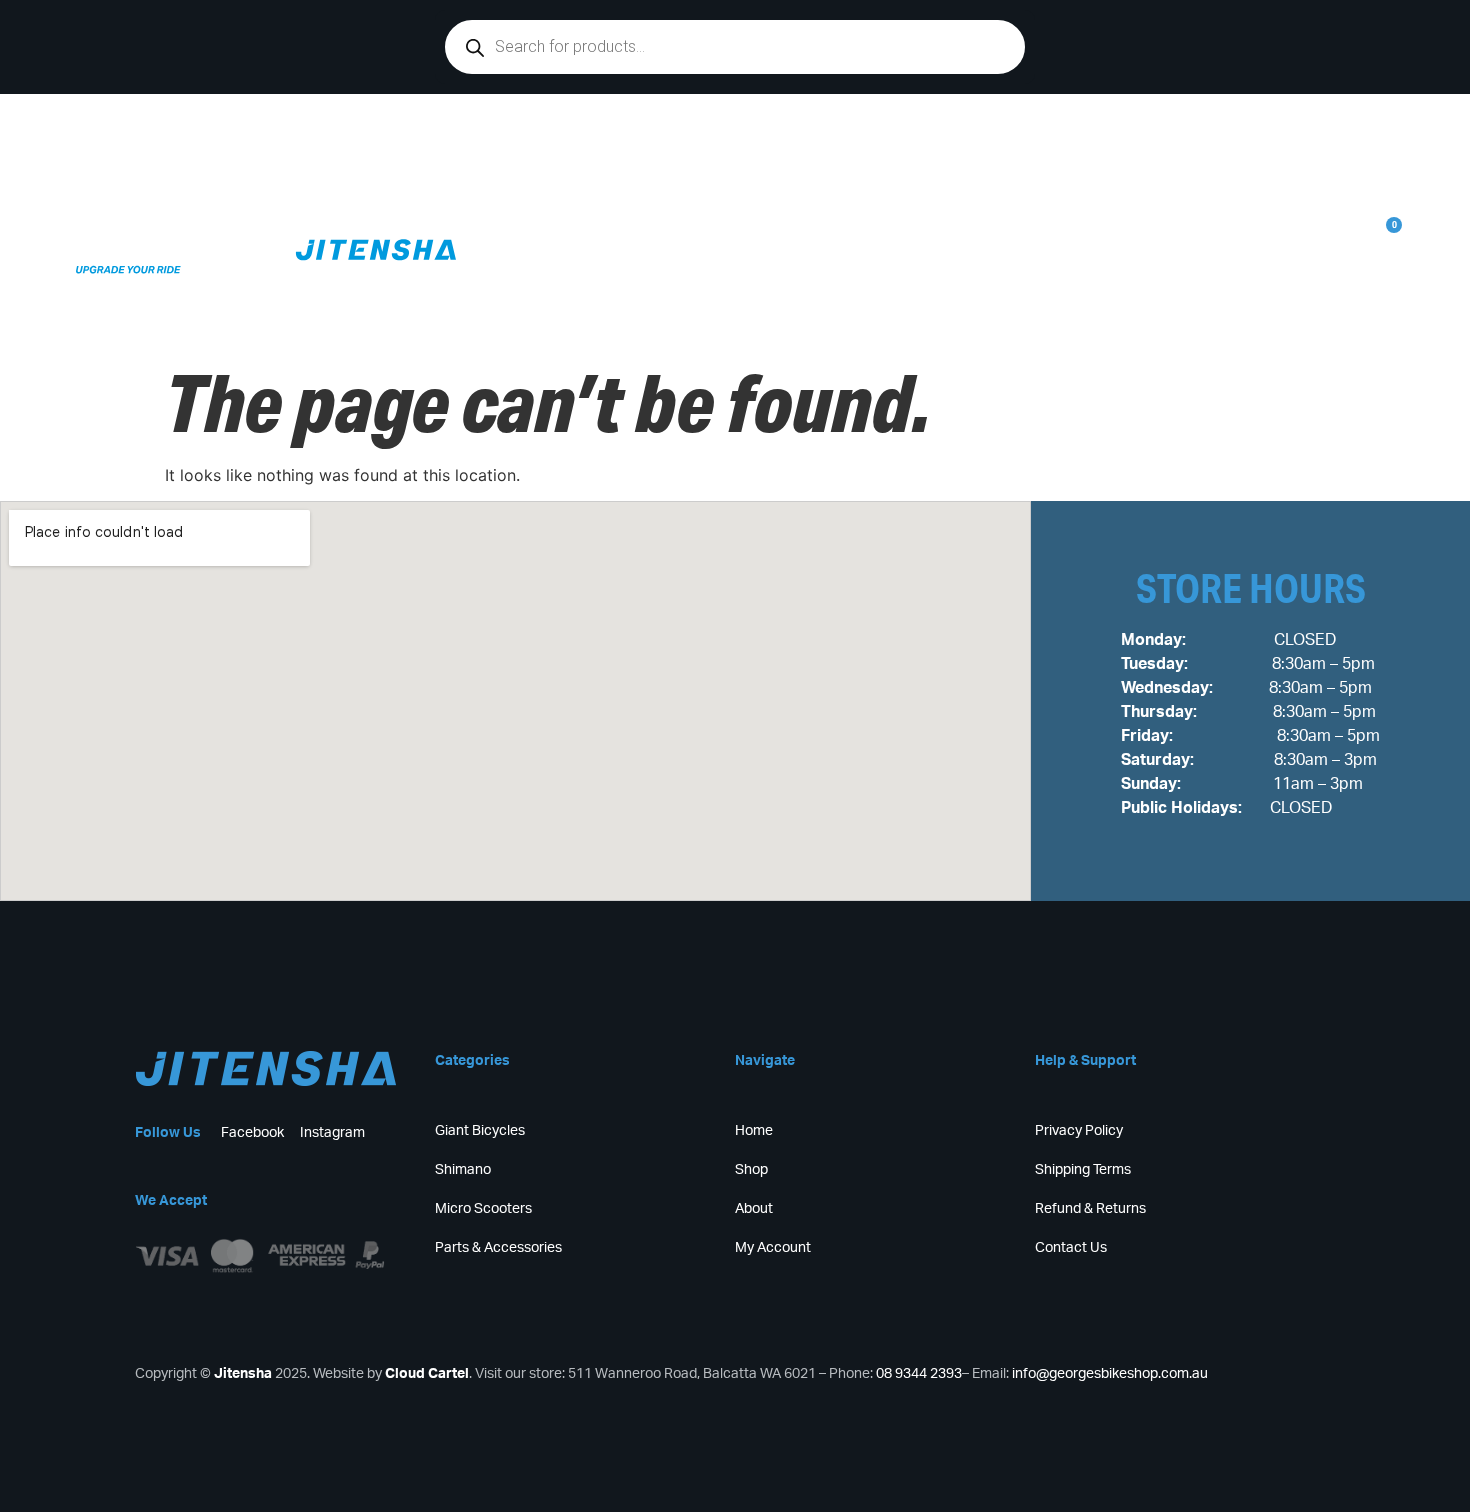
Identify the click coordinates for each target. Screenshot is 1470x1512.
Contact (1085, 181)
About (1185, 181)
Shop (869, 181)
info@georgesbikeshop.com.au (1110, 1374)
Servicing (971, 181)
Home (784, 181)
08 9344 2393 (919, 1374)
